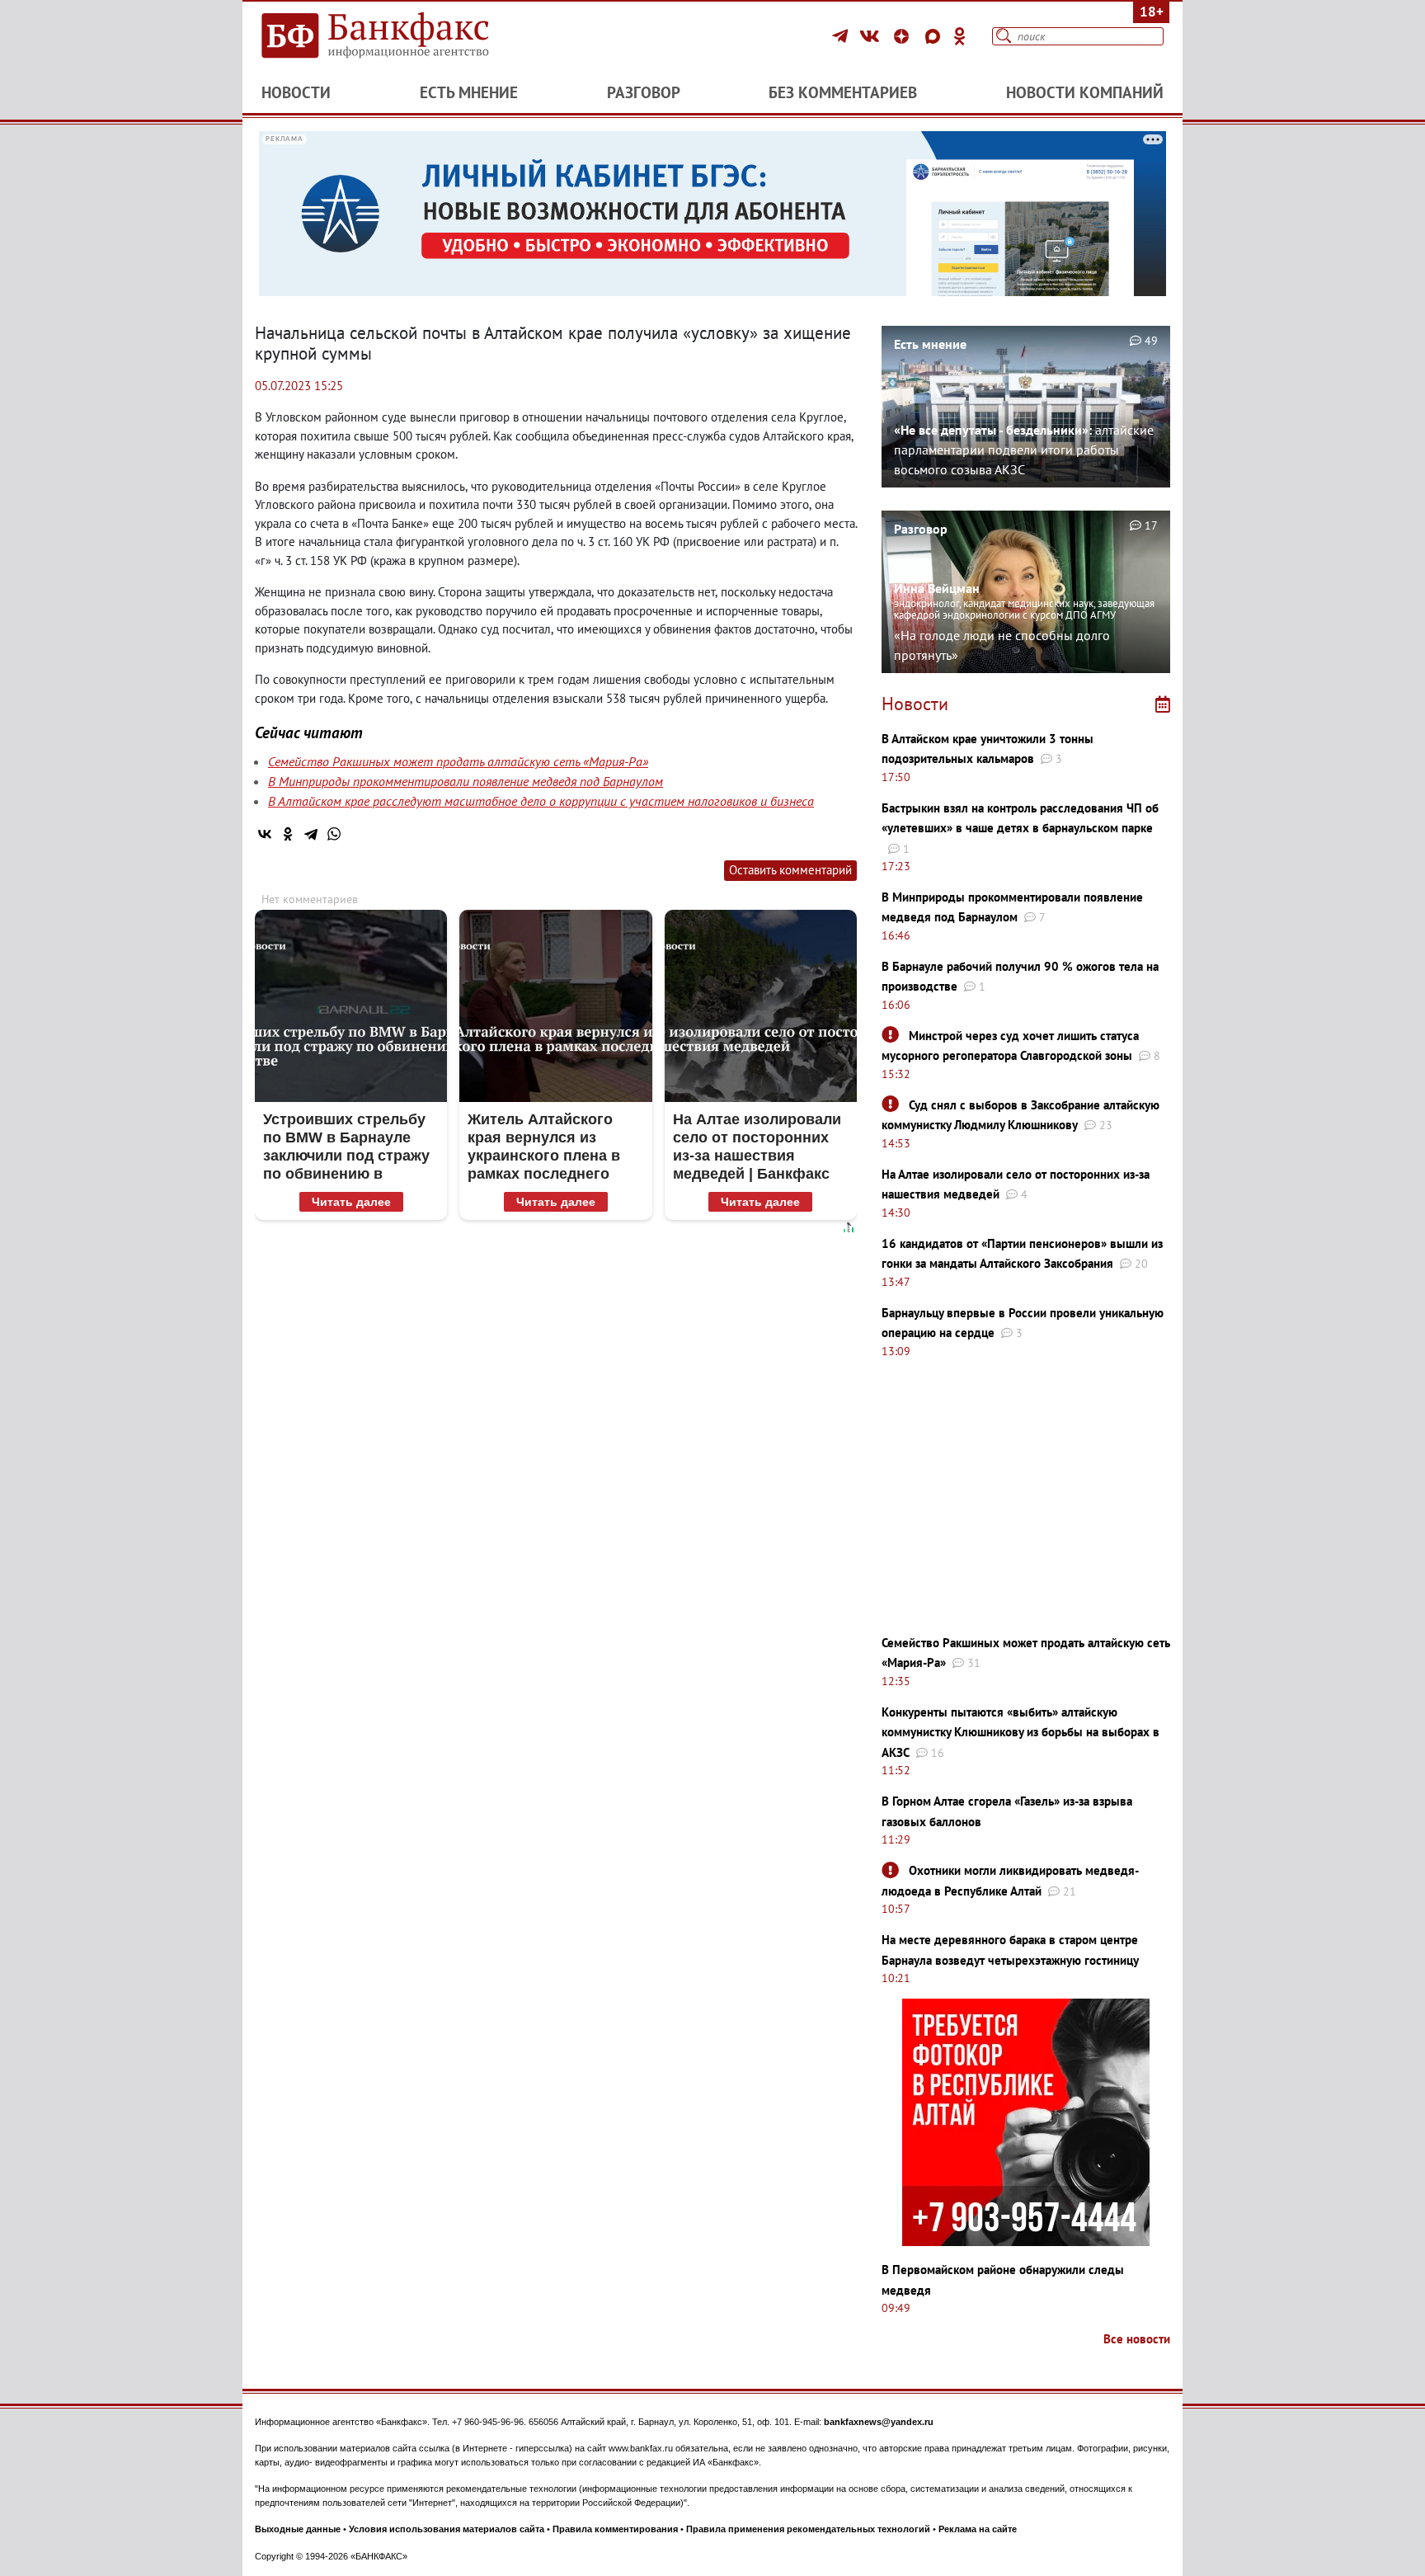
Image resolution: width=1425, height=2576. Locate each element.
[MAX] (935, 36)
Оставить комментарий (790, 870)
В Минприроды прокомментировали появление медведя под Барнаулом (466, 781)
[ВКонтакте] (872, 36)
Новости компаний (1085, 92)
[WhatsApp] (334, 834)
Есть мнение (469, 92)
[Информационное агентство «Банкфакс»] (399, 36)
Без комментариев (843, 92)
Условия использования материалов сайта (447, 2529)
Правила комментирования (615, 2529)
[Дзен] (904, 36)
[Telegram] (842, 36)
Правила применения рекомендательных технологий (808, 2529)
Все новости (1137, 2339)
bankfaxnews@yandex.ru (879, 2422)
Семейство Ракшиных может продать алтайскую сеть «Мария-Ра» (458, 761)
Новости (296, 92)
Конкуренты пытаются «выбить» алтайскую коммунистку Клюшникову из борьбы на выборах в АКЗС (1021, 1732)
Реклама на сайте (978, 2529)
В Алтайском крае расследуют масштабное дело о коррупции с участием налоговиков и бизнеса (541, 801)
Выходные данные (298, 2529)
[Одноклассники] (960, 36)
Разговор (644, 92)
